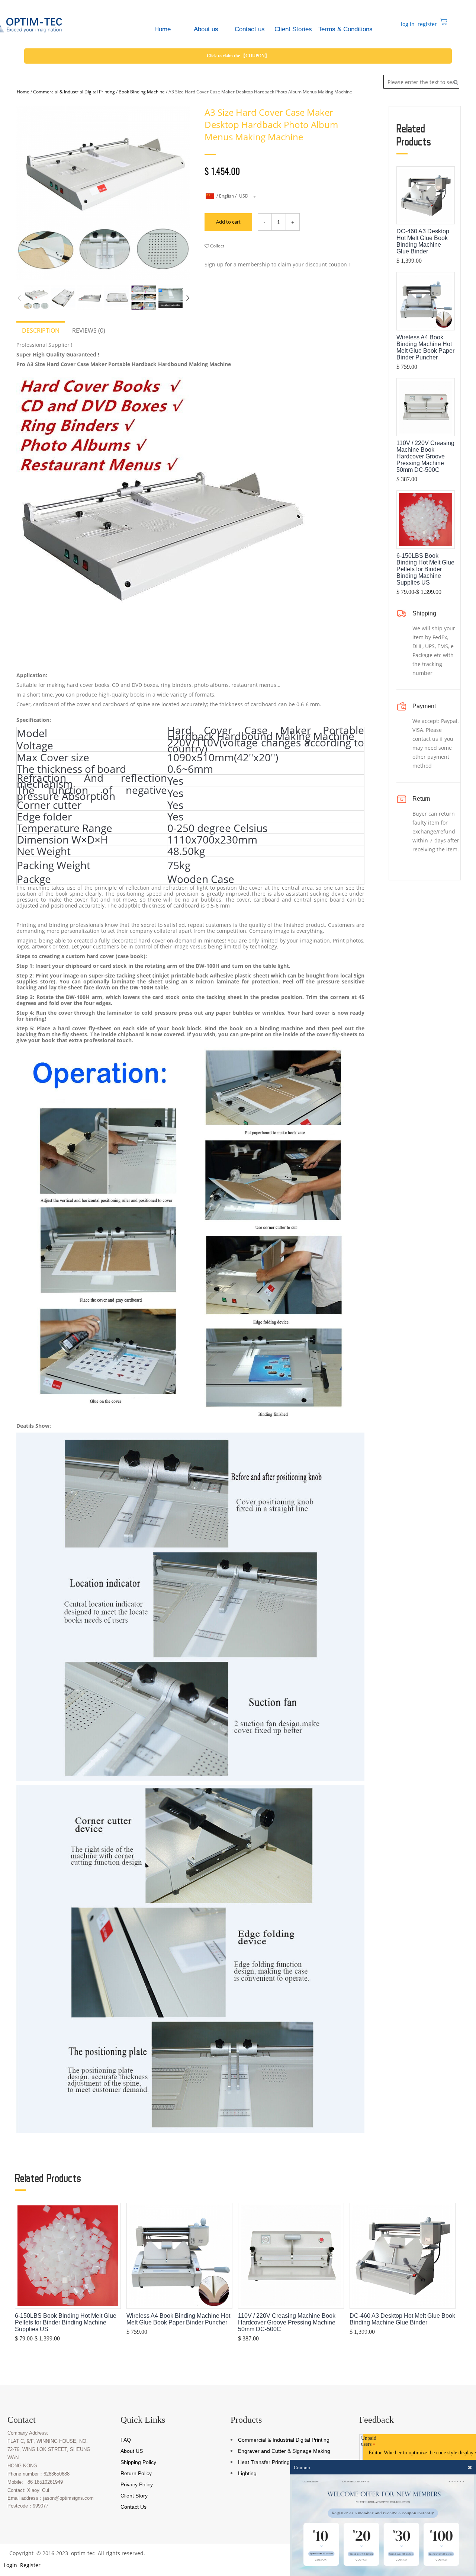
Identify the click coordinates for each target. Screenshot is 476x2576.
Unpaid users (369, 2441)
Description (41, 330)
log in (407, 24)
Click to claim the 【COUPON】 (238, 56)
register (427, 24)
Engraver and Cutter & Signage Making (284, 2451)
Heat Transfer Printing (264, 2462)
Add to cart (228, 222)
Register (30, 2565)
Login (10, 2565)
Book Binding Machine (142, 92)
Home (23, 92)
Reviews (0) (89, 330)
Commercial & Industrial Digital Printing (74, 92)
